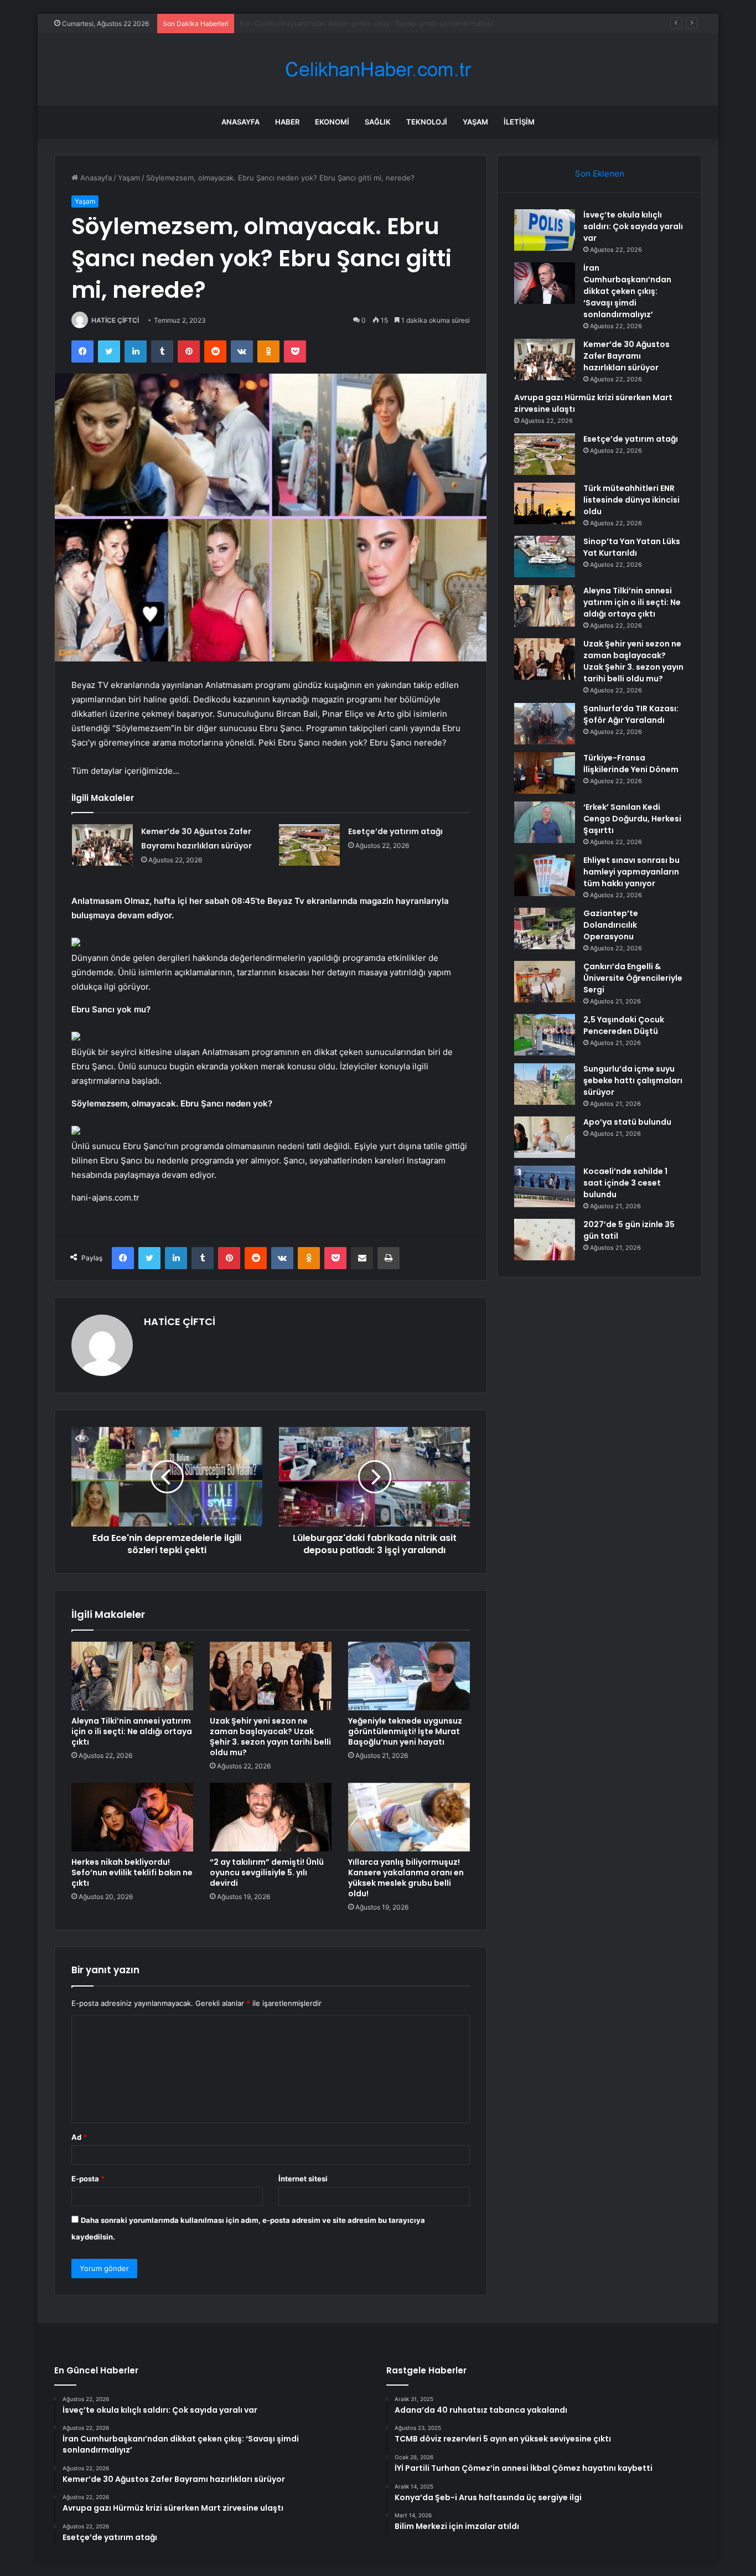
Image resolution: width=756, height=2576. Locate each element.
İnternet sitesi (303, 2179)
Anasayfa (240, 122)
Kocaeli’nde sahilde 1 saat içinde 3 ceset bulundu (625, 1183)
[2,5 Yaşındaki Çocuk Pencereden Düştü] (545, 1035)
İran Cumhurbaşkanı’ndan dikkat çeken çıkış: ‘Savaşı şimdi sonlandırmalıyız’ (627, 291)
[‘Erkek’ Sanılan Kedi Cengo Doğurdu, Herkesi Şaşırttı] (545, 822)
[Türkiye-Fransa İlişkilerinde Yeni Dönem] (545, 773)
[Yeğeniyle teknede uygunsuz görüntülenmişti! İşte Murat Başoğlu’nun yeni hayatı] (409, 1676)
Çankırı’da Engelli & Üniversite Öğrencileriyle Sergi (633, 978)
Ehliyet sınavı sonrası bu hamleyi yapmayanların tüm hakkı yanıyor (631, 872)
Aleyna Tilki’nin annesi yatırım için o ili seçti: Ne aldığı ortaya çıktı (132, 1731)
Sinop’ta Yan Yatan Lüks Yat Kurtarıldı (632, 547)
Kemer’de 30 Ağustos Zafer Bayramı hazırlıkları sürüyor (333, 23)
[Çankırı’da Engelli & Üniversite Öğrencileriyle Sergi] (545, 982)
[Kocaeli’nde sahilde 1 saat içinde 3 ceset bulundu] (545, 1186)
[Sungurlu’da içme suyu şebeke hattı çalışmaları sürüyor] (545, 1084)
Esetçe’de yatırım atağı (395, 831)
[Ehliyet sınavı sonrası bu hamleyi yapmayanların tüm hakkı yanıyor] (545, 875)
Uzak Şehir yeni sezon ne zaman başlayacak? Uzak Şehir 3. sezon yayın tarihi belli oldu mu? (270, 1737)
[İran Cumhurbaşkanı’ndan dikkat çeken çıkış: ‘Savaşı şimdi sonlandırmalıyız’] (545, 283)
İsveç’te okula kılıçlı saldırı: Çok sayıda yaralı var (633, 226)
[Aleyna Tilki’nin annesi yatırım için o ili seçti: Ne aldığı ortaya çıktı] (132, 1676)
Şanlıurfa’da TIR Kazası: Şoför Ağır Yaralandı (631, 714)
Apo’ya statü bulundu (627, 1122)
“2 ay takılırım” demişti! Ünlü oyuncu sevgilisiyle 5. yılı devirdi (267, 1872)
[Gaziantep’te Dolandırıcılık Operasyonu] (545, 929)
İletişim (519, 122)
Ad (79, 2137)
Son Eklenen (600, 174)
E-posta (88, 2179)
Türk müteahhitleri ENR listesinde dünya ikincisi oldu (631, 500)
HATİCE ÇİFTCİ (115, 320)
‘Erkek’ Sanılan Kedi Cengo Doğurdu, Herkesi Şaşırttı (632, 819)
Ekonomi (332, 122)
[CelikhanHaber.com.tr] (378, 69)
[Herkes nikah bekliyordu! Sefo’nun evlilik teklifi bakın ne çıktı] (132, 1817)
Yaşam (475, 122)
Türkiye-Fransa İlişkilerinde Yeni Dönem (631, 764)
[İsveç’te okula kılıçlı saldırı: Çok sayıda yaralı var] (545, 230)
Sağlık (378, 122)
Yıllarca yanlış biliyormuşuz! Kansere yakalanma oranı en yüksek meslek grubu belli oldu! (406, 1878)
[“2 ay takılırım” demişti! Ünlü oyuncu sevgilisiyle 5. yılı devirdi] (271, 1817)
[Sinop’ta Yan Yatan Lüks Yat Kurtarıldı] (545, 557)
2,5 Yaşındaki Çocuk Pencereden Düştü (624, 1025)
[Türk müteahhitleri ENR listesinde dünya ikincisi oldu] (545, 503)
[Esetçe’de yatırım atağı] (309, 845)
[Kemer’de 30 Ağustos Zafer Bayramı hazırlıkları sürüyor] (102, 845)
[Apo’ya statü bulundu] (545, 1137)
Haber (287, 122)
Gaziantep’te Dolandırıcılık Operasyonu (611, 925)
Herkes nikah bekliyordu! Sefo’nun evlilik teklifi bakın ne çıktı (132, 1872)
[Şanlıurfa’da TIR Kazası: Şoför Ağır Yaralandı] (545, 724)
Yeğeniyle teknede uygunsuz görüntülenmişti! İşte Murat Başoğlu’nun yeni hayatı (405, 1731)
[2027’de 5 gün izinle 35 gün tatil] (545, 1240)
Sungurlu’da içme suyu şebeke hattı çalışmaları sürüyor (633, 1080)
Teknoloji (427, 122)
